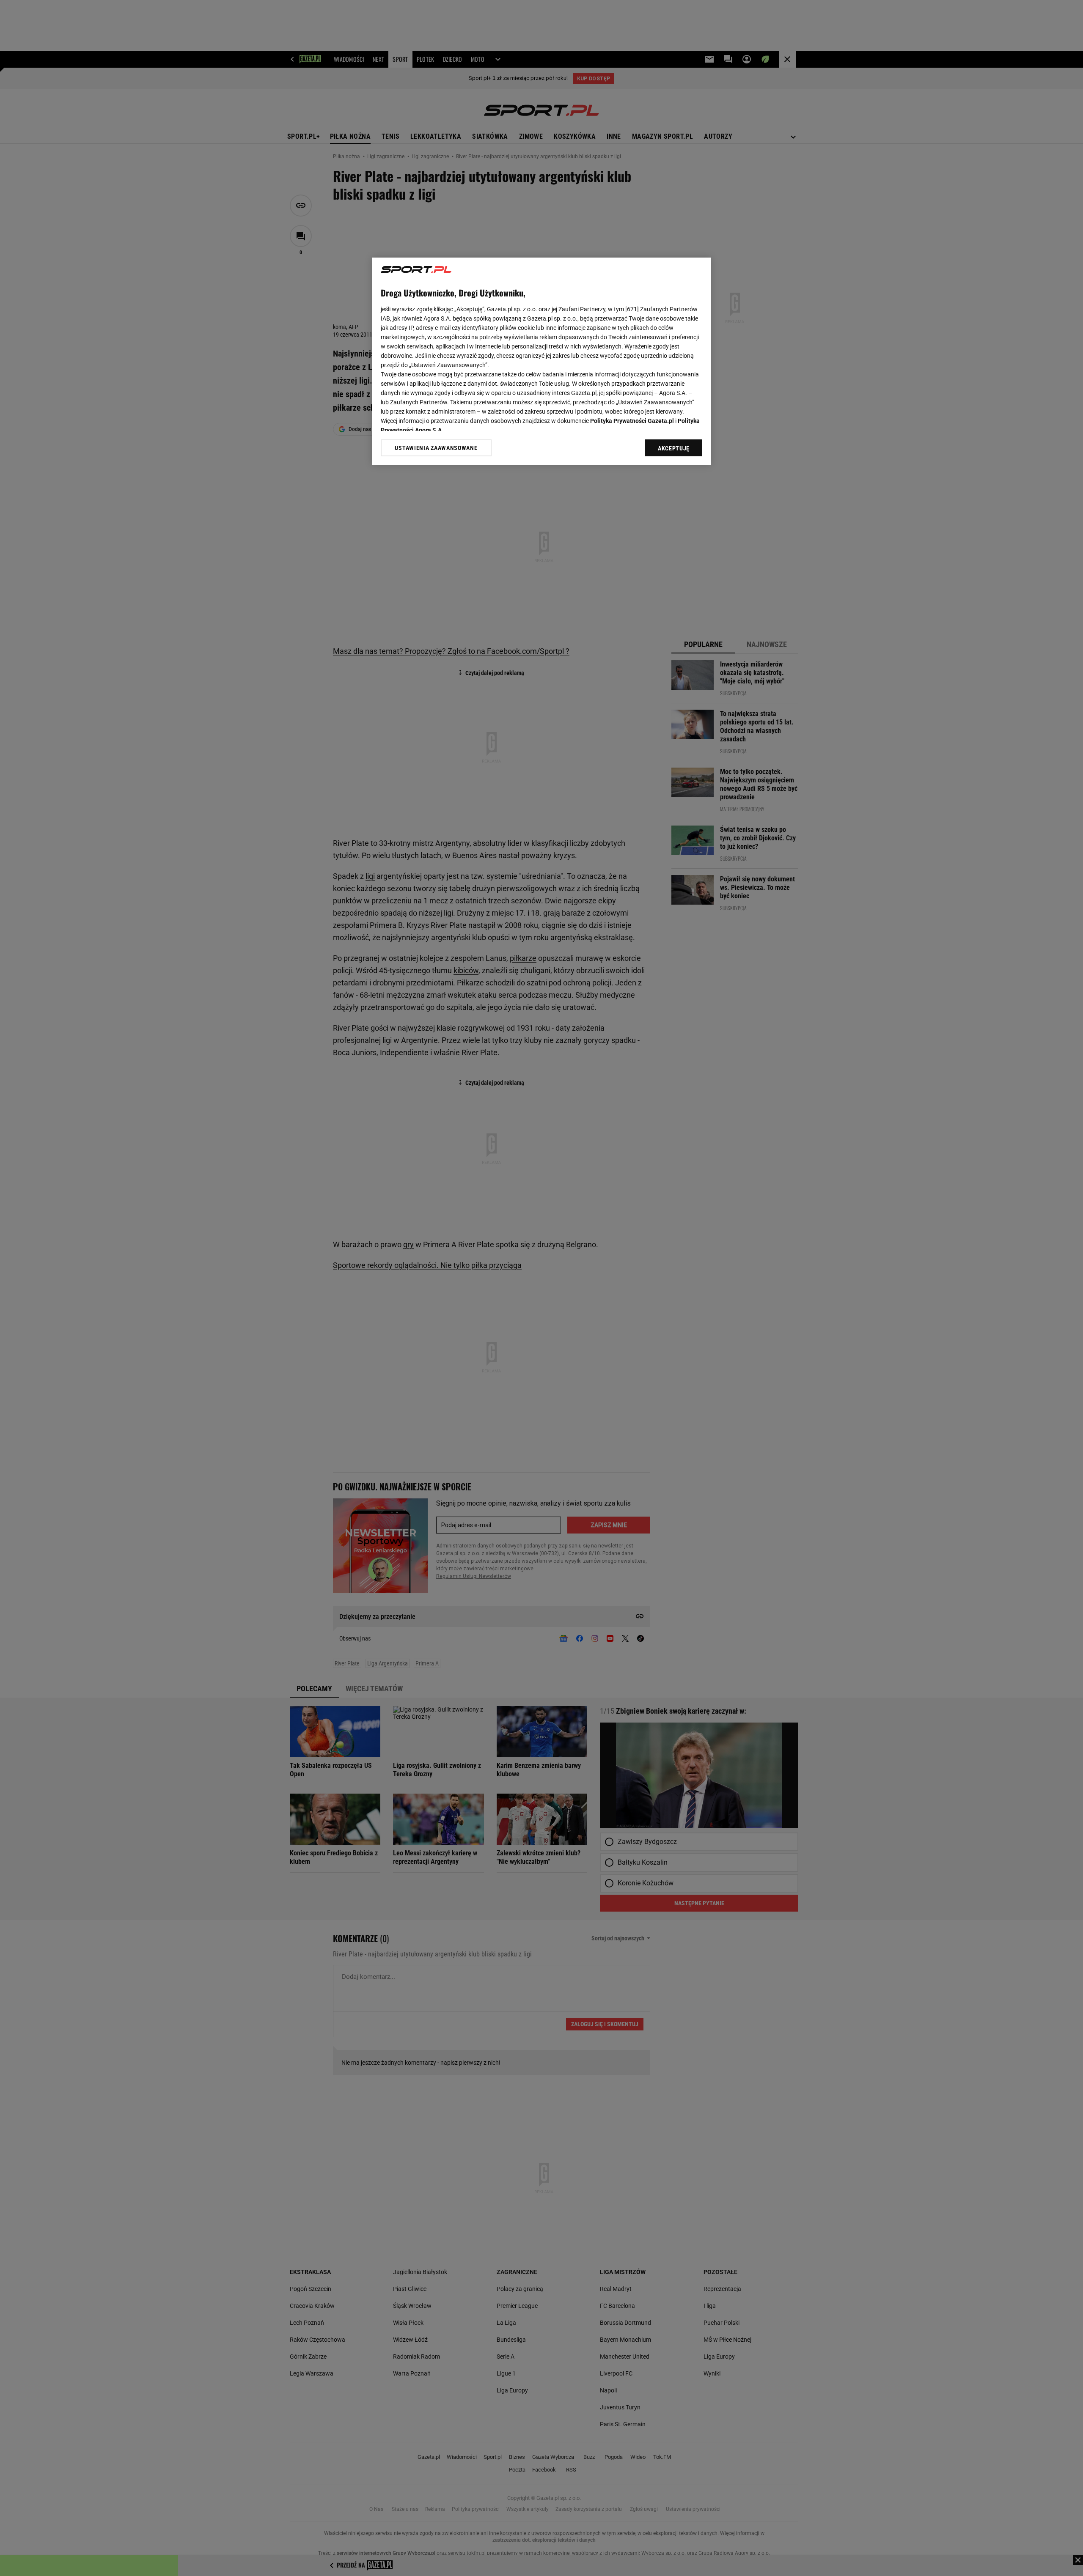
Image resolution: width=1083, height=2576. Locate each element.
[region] (541, 361)
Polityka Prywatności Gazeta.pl (632, 421)
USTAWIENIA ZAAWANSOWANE (436, 448)
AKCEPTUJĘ (674, 448)
